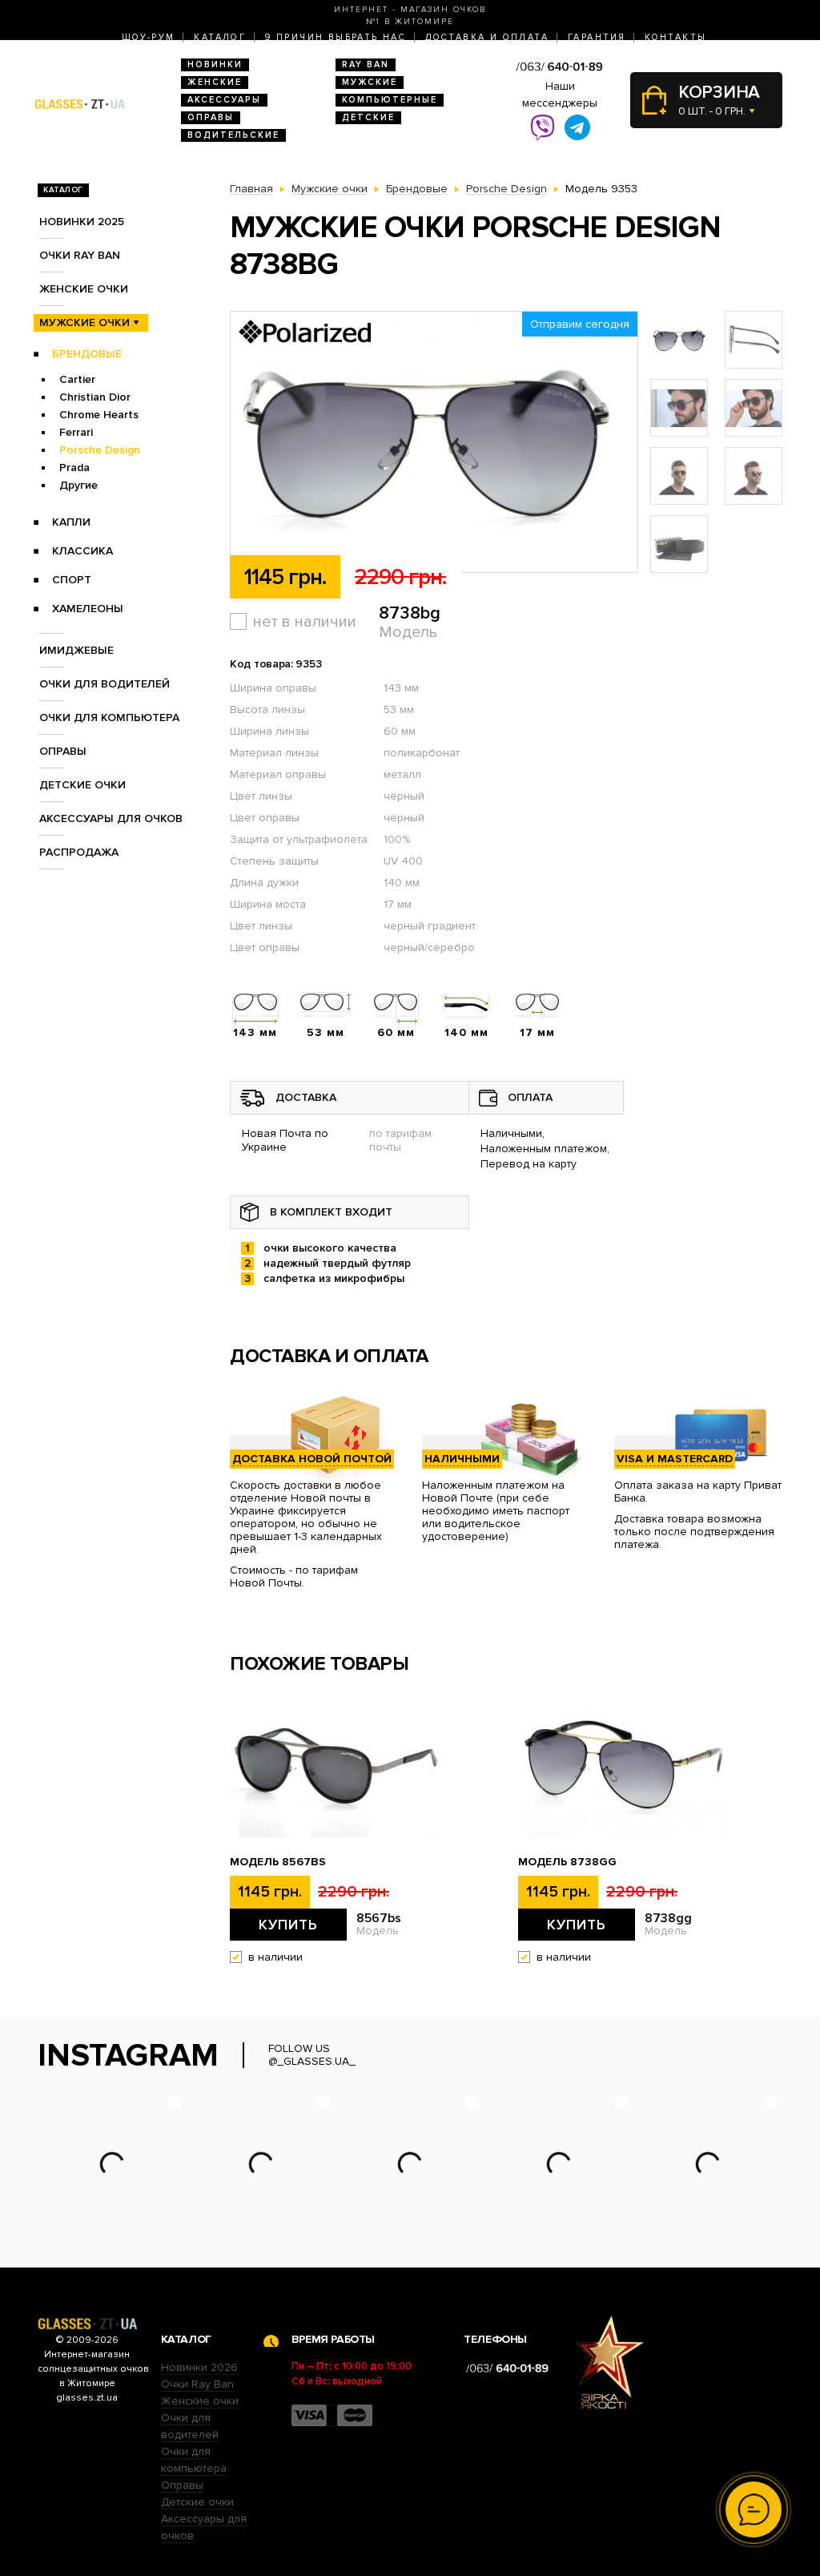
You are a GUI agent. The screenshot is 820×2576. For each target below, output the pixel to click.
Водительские (233, 135)
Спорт (72, 580)
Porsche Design (100, 450)
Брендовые (87, 354)
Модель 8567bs (278, 1862)
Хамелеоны (88, 609)
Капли (71, 522)
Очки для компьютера (109, 718)
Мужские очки (84, 323)
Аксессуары (224, 100)
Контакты (675, 37)
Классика (82, 551)
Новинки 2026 (199, 2367)
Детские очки (82, 785)
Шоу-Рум (149, 37)
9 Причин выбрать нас (336, 37)
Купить (288, 1925)
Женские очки (84, 289)
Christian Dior (95, 397)
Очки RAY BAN (80, 255)
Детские (368, 117)
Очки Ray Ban (197, 2384)
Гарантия (597, 37)
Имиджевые (76, 650)
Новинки (215, 65)
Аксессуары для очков (111, 818)
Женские (215, 82)
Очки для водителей (105, 684)
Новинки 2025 (82, 222)
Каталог (220, 37)
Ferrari (76, 432)
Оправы (211, 117)
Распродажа (79, 852)
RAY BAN (366, 65)
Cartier (77, 379)
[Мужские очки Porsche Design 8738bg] (434, 443)
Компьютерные (390, 100)
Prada (74, 468)
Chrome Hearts (99, 415)
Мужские (370, 82)
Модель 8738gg (567, 1862)
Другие (78, 485)
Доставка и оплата (487, 37)
